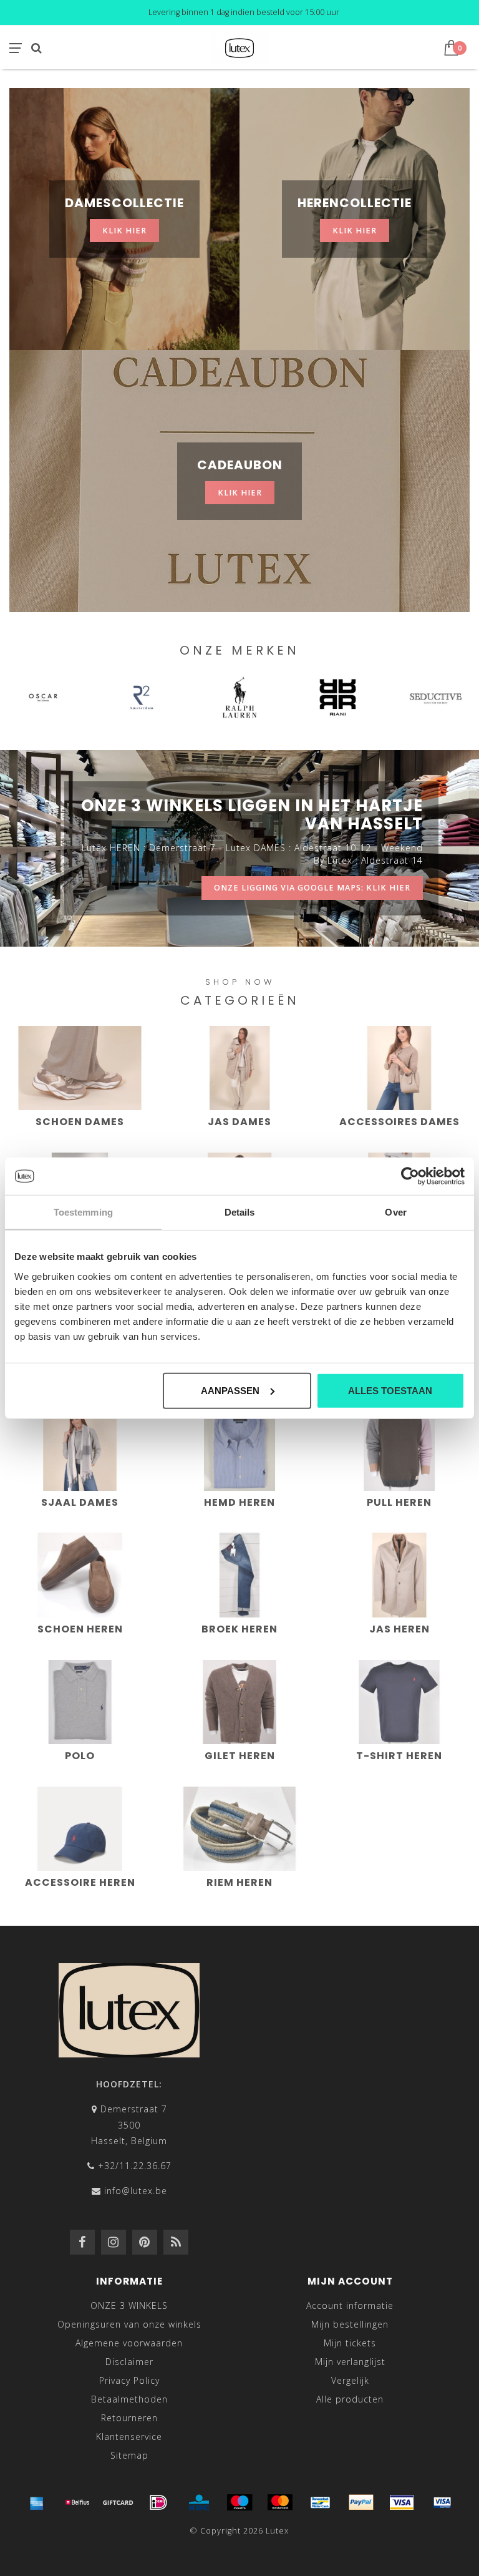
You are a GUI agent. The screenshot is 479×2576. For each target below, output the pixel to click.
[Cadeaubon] (118, 2502)
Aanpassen (230, 1390)
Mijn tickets (350, 2343)
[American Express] (37, 2502)
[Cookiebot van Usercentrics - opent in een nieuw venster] (410, 1176)
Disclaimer (129, 2362)
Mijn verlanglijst (350, 2362)
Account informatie (350, 2305)
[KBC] (199, 2502)
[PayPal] (361, 2502)
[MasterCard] (280, 2502)
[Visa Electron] (442, 2502)
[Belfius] (77, 2502)
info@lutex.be (136, 2191)
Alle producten (350, 2399)
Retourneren (129, 2418)
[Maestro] (239, 2502)
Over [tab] (395, 1212)
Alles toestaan (390, 1390)
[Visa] (402, 2502)
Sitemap (129, 2455)
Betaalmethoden (129, 2399)
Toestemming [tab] (83, 1212)
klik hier (124, 231)
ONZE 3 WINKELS (129, 2305)
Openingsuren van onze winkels (129, 2324)
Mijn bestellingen (350, 2324)
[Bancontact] (321, 2502)
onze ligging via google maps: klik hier (312, 888)
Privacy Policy (129, 2380)
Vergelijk (350, 2380)
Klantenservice (129, 2437)
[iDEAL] (158, 2502)
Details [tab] (240, 1212)
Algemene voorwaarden (129, 2343)
